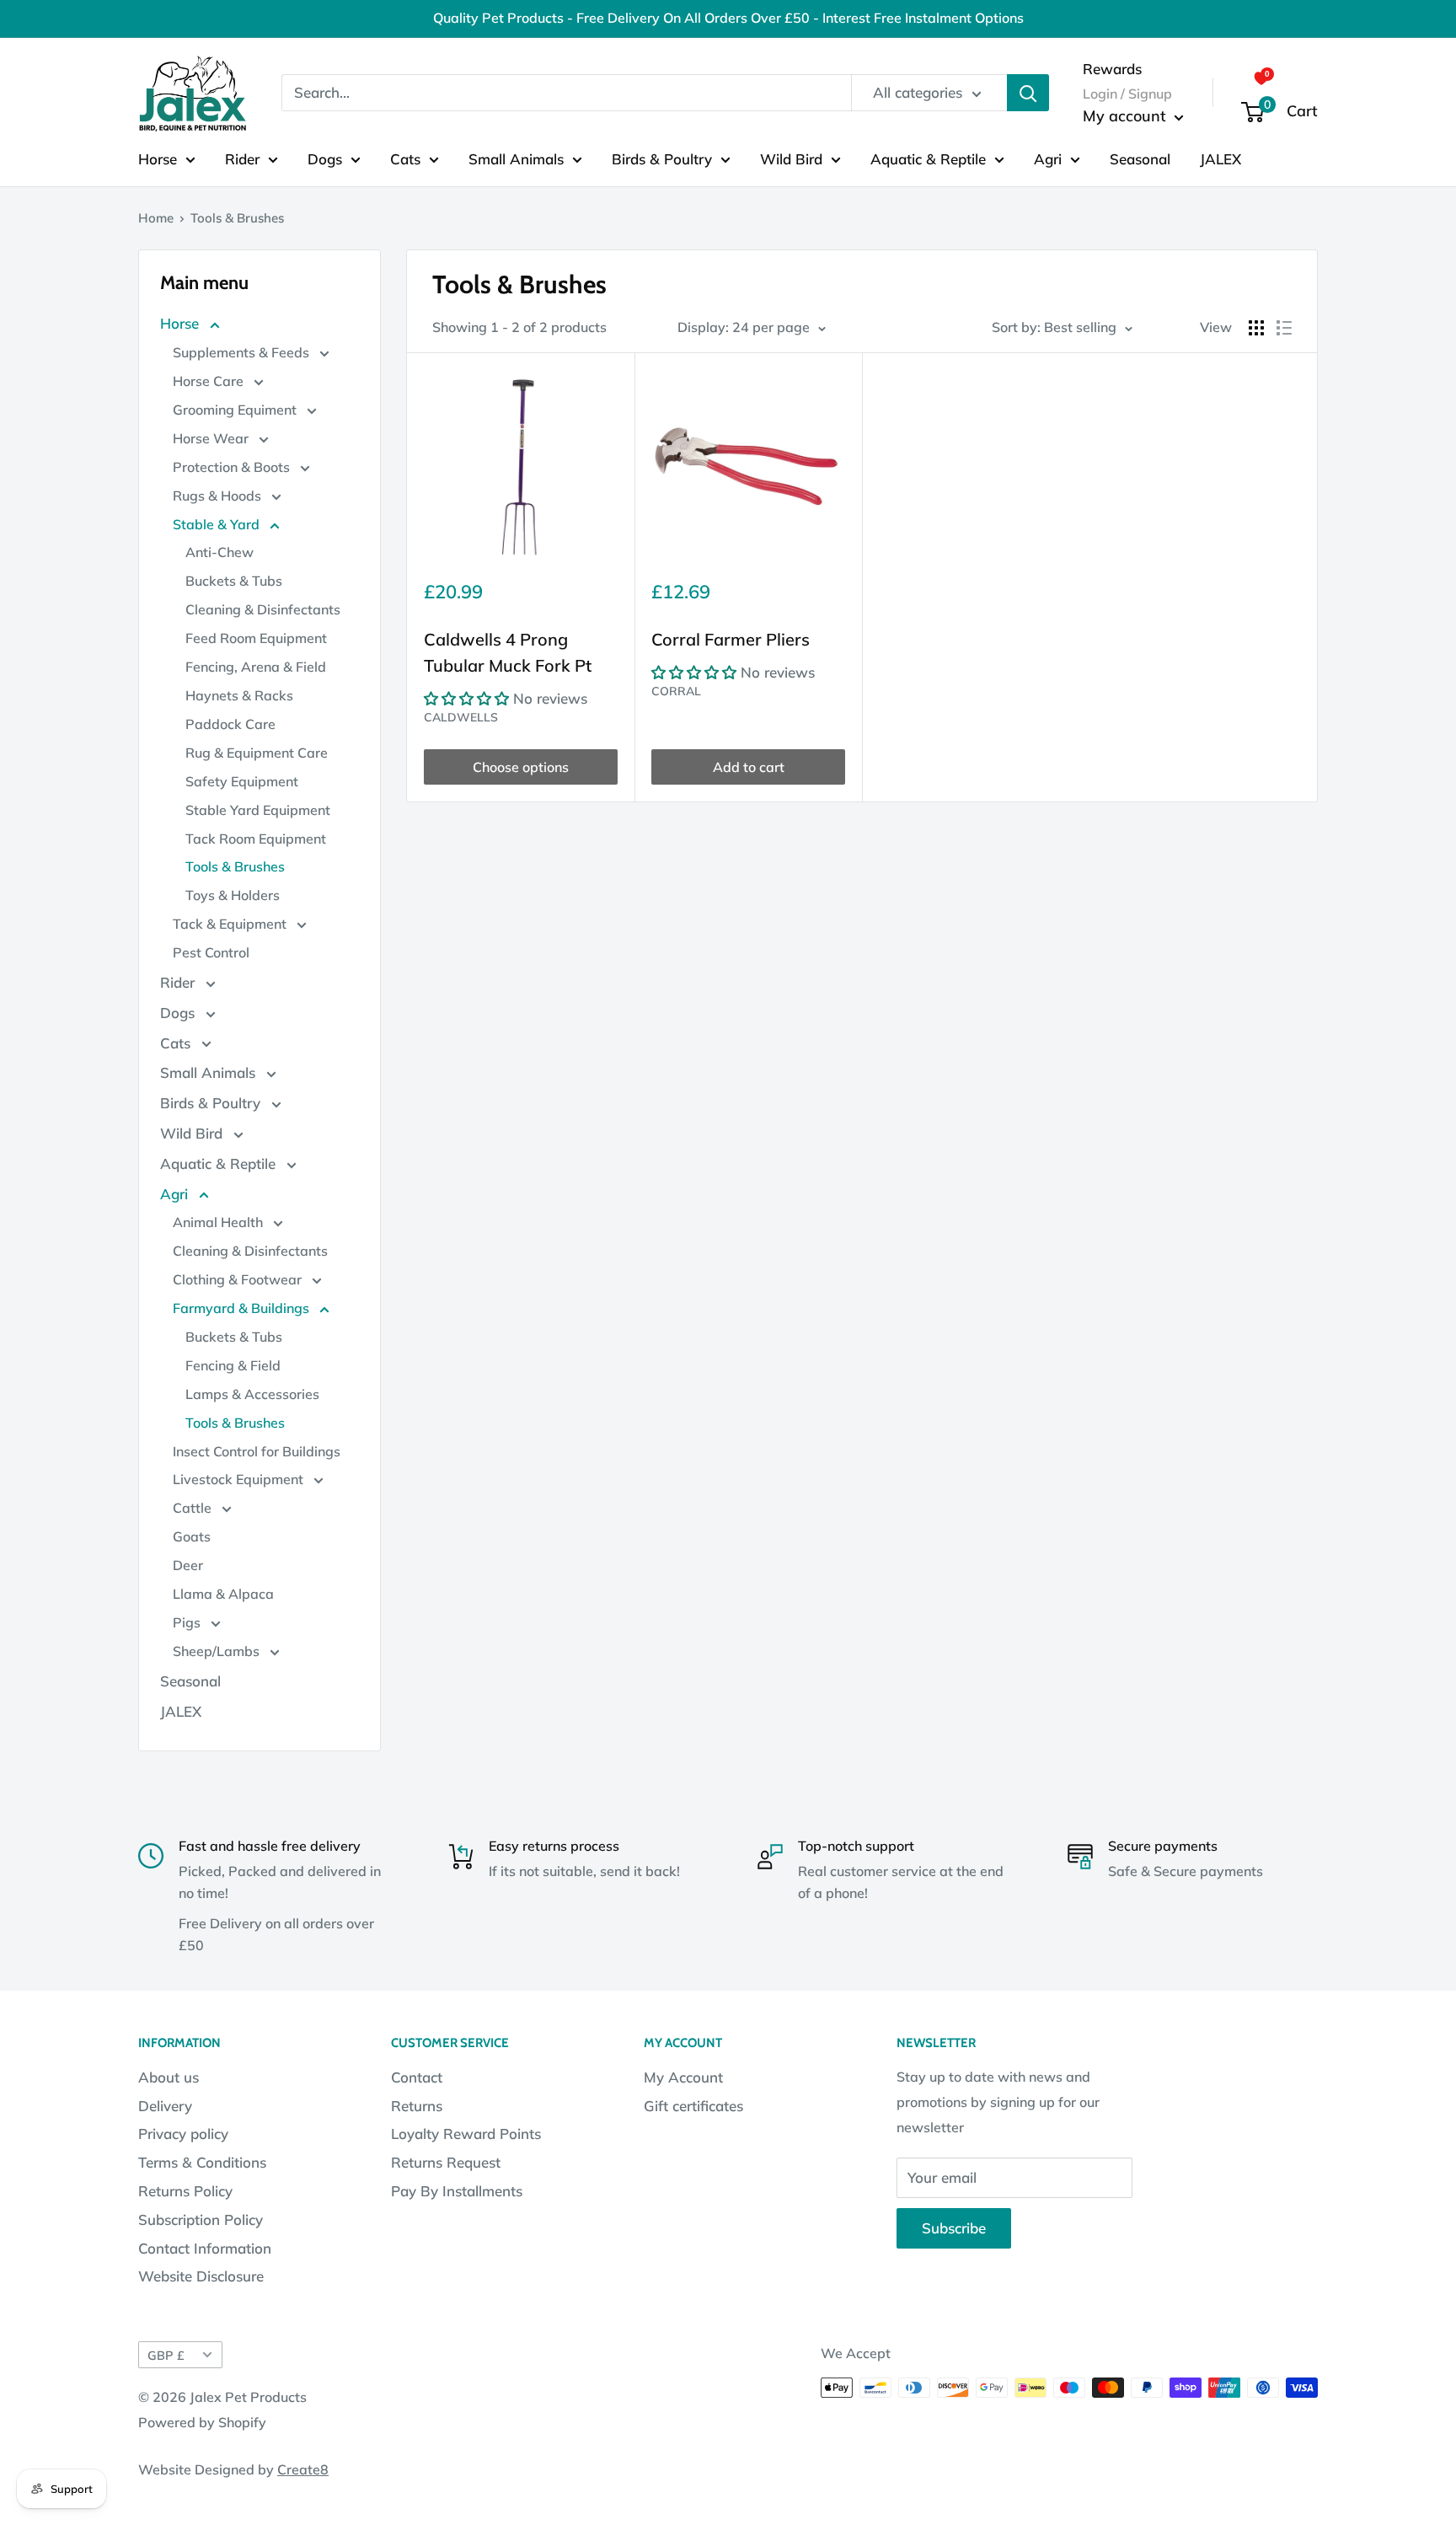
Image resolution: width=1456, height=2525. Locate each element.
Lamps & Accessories (252, 1394)
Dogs (325, 158)
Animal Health (219, 1222)
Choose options (521, 767)
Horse (158, 158)
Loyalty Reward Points (466, 2134)
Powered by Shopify (202, 2422)
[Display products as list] (1284, 328)
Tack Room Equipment (256, 839)
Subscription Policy (201, 2219)
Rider (242, 158)
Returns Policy (185, 2191)
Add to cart (749, 767)
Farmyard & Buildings (243, 1308)
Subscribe (954, 2228)
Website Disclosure (201, 2276)
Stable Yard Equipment (258, 810)
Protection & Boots (233, 467)
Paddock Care (230, 724)
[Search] (1028, 93)
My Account (683, 2077)
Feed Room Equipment (256, 638)
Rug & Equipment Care (257, 753)
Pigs (188, 1622)
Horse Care (210, 381)
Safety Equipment (242, 781)
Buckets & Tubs (234, 581)
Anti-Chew (219, 552)
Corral (676, 691)
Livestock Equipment (240, 1479)
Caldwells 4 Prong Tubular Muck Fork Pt (508, 652)
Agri (1048, 158)
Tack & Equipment (231, 924)
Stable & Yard (218, 524)
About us (169, 2077)
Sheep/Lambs (218, 1651)
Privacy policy (183, 2134)
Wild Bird (791, 158)
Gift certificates (693, 2106)
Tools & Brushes (235, 866)
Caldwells (461, 717)
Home (156, 218)
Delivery (165, 2106)
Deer (188, 1565)
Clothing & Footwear (239, 1279)
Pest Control (211, 952)
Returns (417, 2106)
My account (1127, 116)
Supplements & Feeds (243, 352)
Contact (417, 2077)
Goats (192, 1536)
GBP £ (166, 2355)
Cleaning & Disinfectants (263, 609)
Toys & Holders (233, 895)
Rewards (1112, 68)
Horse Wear (212, 438)
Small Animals (516, 158)
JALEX (1220, 158)
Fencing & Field (233, 1365)
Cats (405, 158)
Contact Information (205, 2248)
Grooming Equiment (236, 410)
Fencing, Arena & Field (256, 667)
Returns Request (446, 2162)
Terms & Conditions (202, 2162)
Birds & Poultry (662, 158)
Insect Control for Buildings (257, 1451)
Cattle (194, 1508)
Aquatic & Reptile (928, 158)
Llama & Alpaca (223, 1594)
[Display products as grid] (1256, 328)
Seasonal (1140, 158)
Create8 (303, 2469)
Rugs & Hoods (219, 496)
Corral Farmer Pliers (731, 639)
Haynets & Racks (239, 695)
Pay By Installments (457, 2191)
